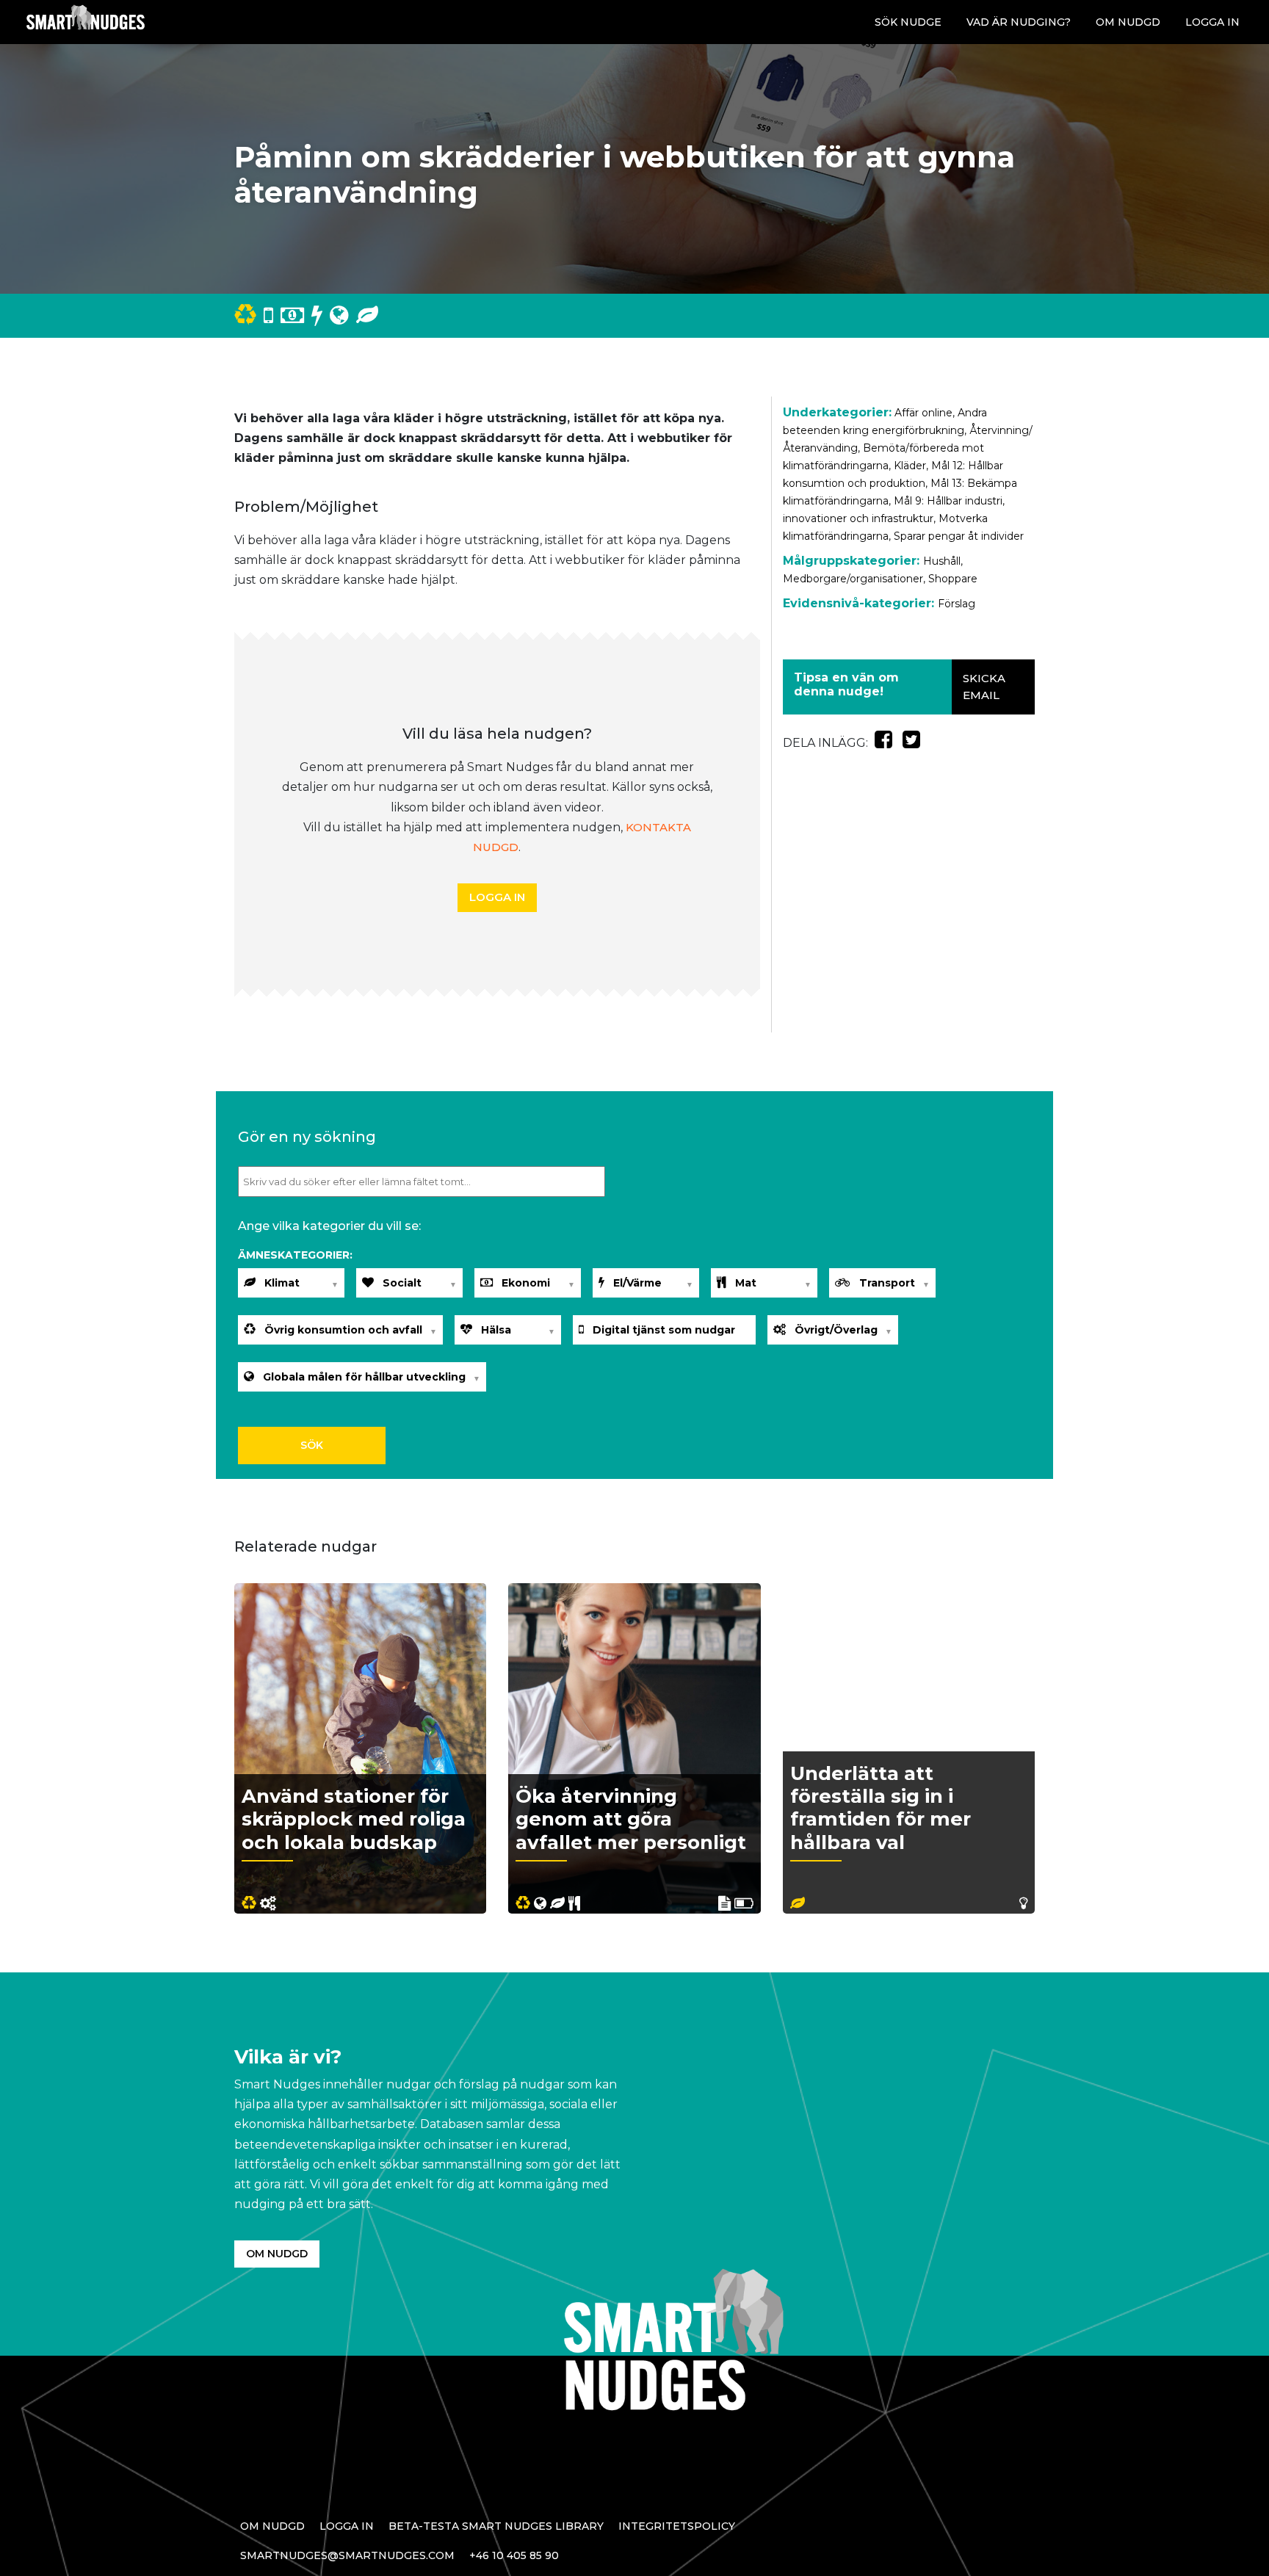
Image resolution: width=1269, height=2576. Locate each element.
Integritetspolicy (677, 2526)
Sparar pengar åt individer (959, 536)
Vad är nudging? (1019, 22)
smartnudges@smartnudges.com (347, 2555)
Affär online (923, 413)
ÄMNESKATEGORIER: (295, 1255)
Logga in (1212, 22)
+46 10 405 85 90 (514, 2555)
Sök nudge (908, 22)
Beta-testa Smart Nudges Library (496, 2526)
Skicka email (984, 687)
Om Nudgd (1128, 22)
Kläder (910, 466)
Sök (312, 1445)
